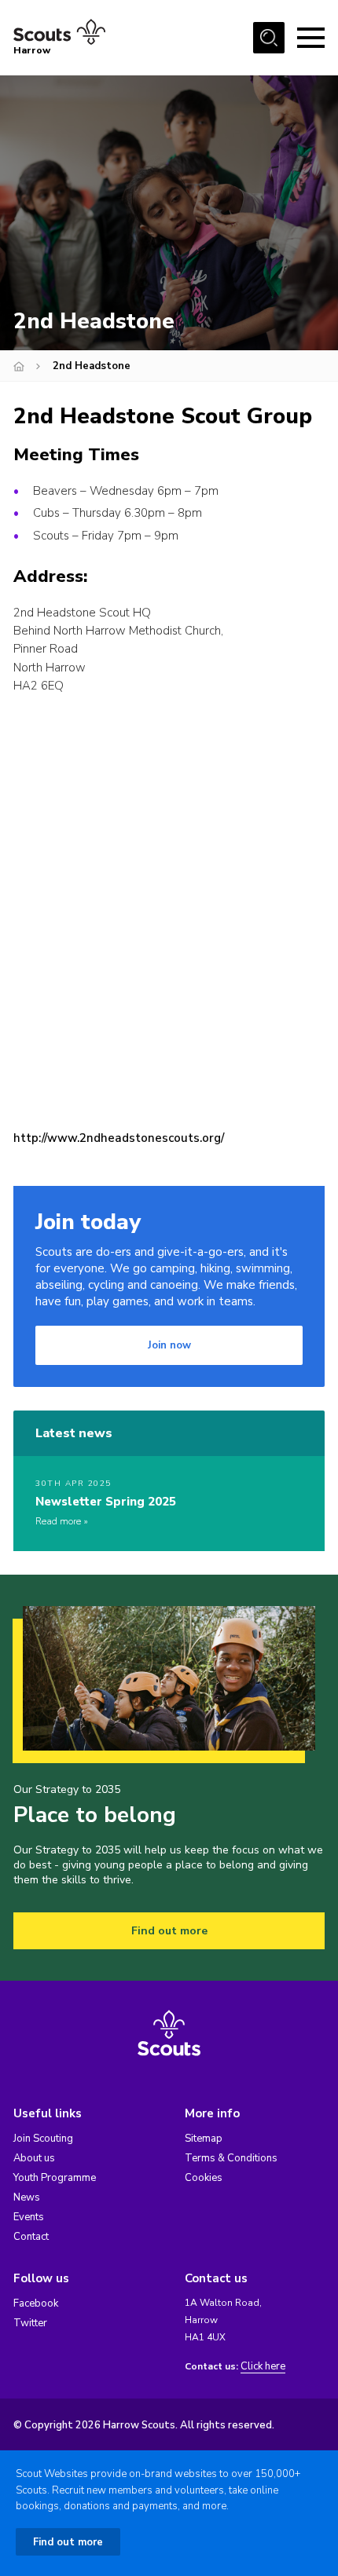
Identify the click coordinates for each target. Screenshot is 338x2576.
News (27, 2197)
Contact (31, 2237)
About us (34, 2158)
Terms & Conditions (231, 2158)
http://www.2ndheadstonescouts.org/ (119, 1138)
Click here (263, 2367)
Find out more (169, 1931)
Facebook (36, 2303)
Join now (169, 1345)
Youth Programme (55, 2178)
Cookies (204, 2178)
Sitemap (204, 2139)
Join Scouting (43, 2139)
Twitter (30, 2323)
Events (29, 2217)
